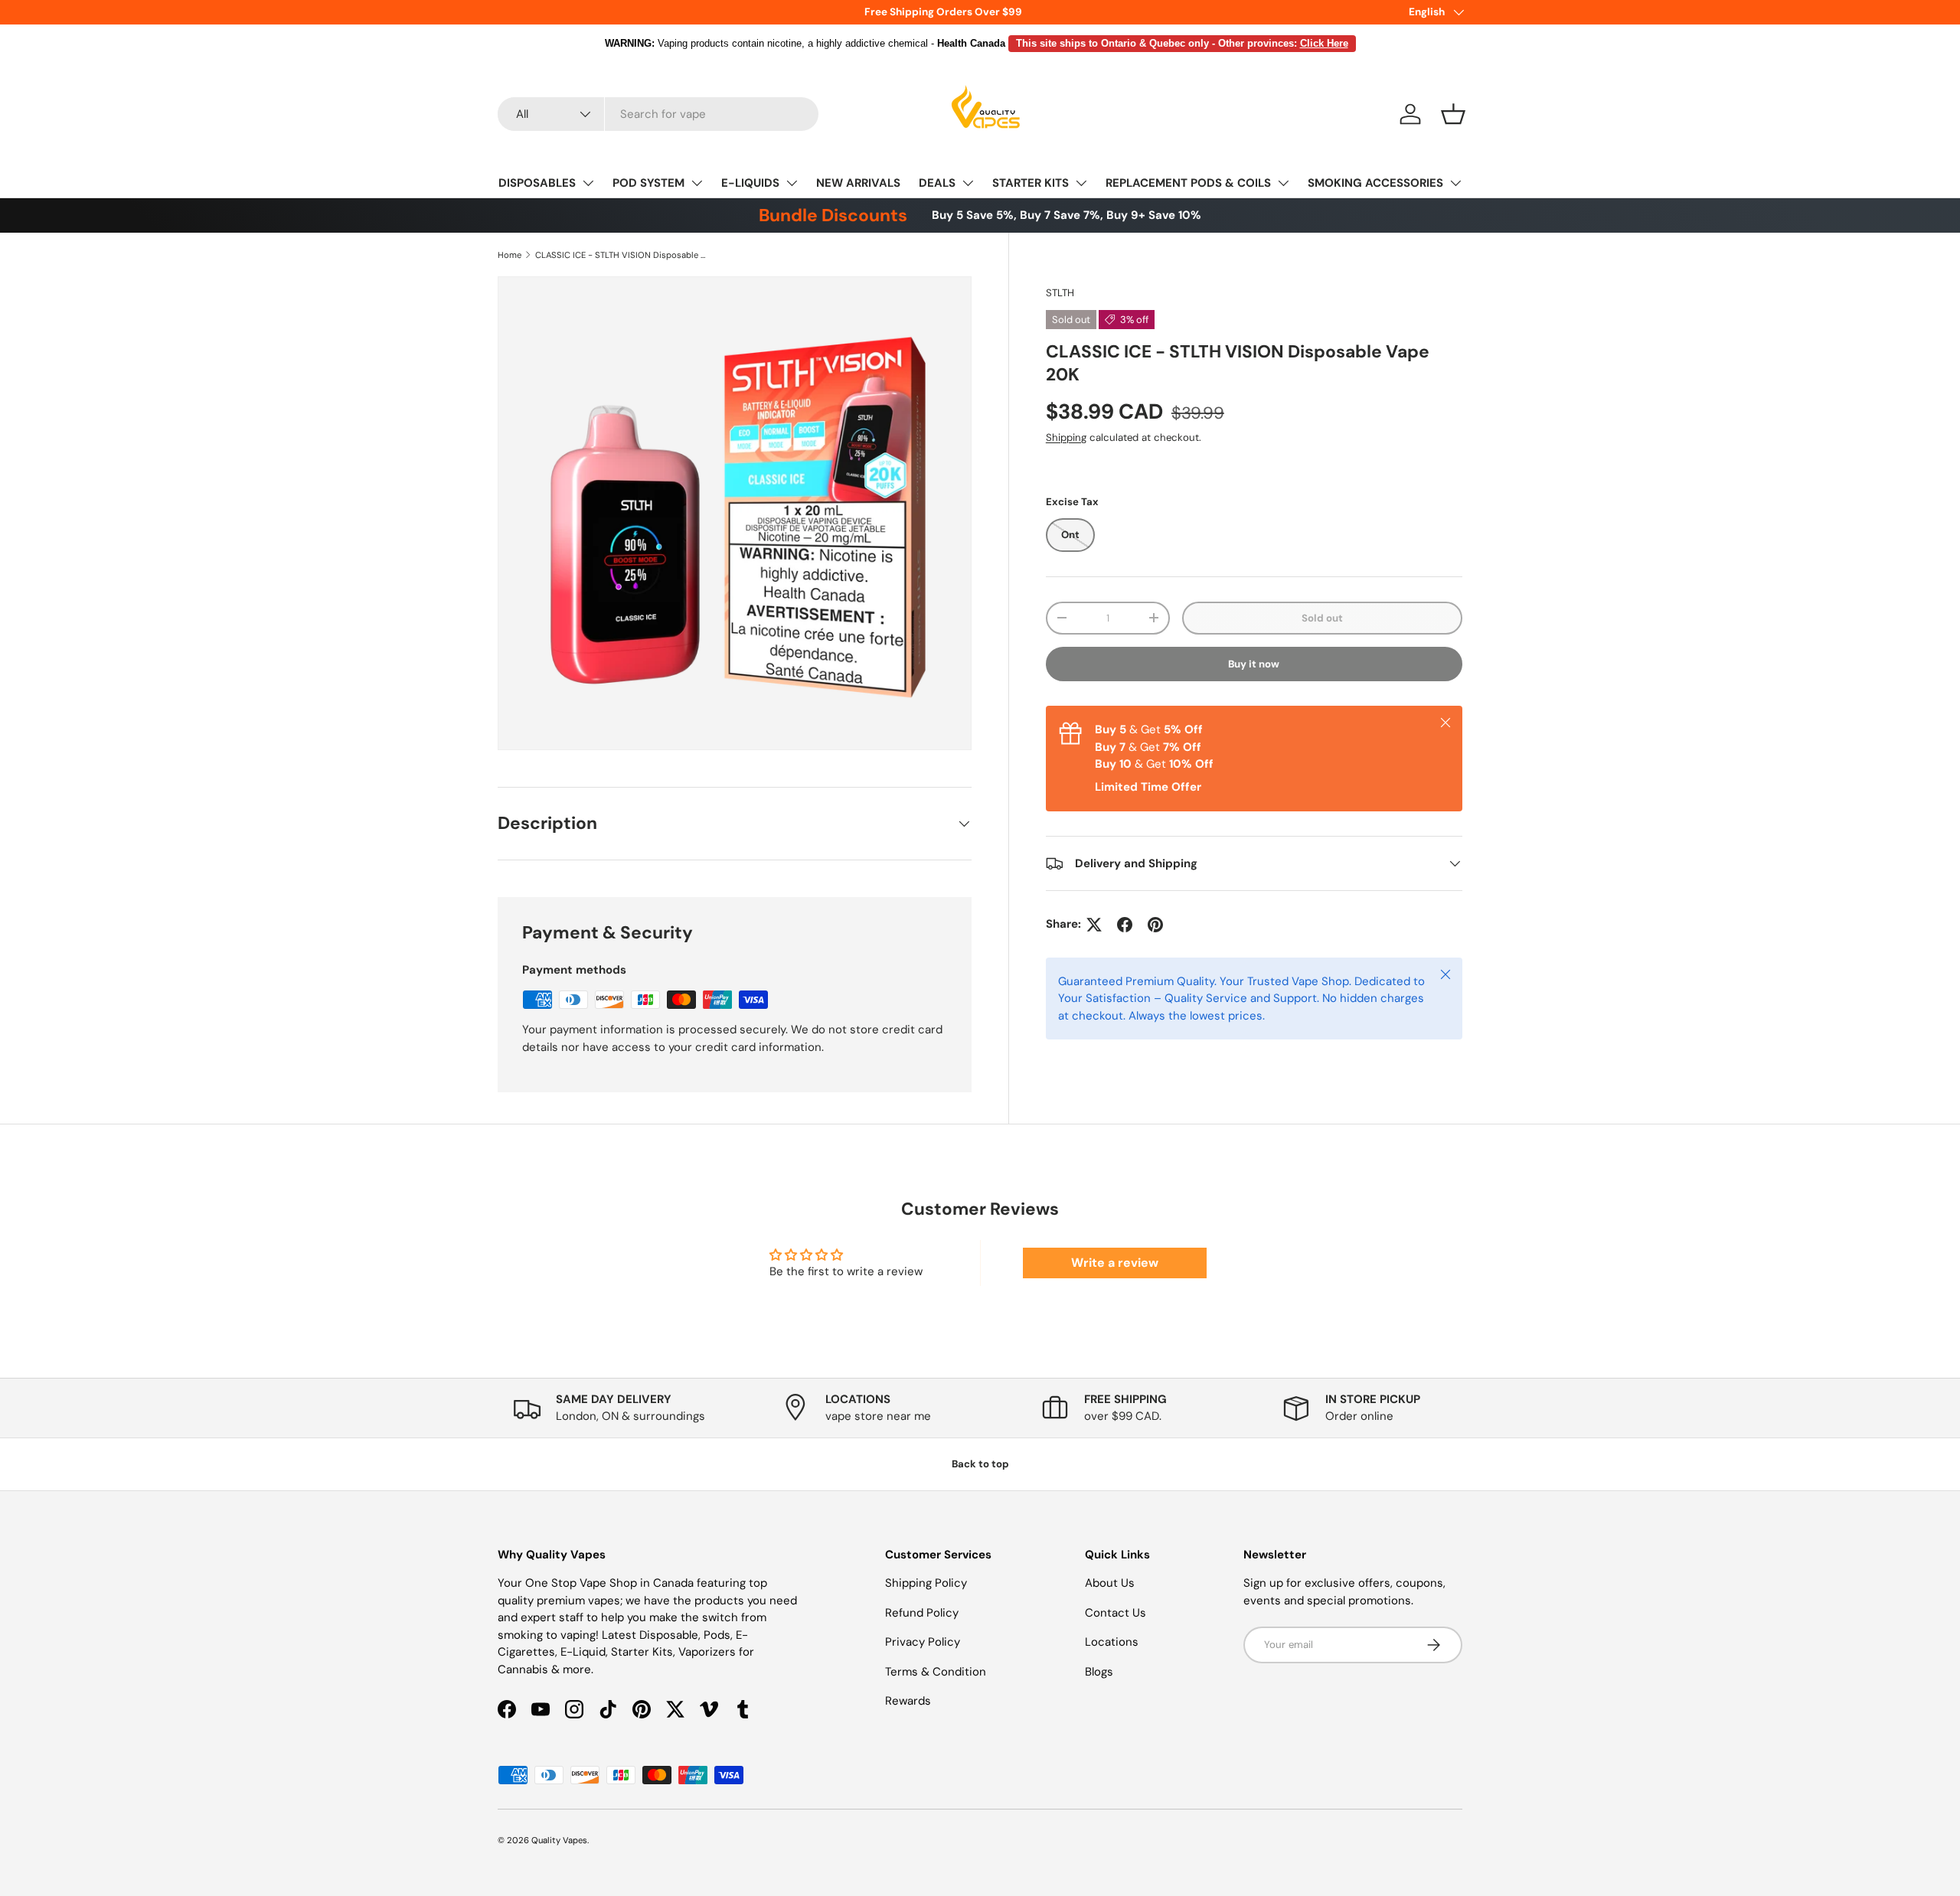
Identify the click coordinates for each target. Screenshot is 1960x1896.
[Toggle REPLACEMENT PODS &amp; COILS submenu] (1283, 183)
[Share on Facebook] (1125, 925)
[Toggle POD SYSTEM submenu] (697, 183)
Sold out (1322, 617)
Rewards (908, 1701)
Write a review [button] (1115, 1263)
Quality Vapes (559, 1840)
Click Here (1324, 43)
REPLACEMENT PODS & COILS (1188, 183)
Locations (1112, 1642)
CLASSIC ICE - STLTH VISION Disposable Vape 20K (621, 255)
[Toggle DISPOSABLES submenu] (588, 183)
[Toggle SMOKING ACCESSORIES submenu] (1455, 183)
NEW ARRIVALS (858, 183)
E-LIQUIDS (750, 183)
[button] (1453, 114)
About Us (1110, 1583)
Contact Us (1116, 1613)
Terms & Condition (936, 1672)
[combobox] (658, 114)
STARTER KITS (1031, 183)
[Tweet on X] (1094, 925)
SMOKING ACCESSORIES (1375, 183)
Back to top (980, 1464)
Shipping (1066, 437)
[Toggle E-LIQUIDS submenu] (792, 183)
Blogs (1099, 1672)
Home (510, 255)
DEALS (937, 183)
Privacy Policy (923, 1642)
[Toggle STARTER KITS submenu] (1081, 183)
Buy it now (1254, 664)
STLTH (1060, 293)
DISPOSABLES (537, 183)
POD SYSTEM (648, 183)
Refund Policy (922, 1613)
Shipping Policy (926, 1583)
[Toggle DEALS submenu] (968, 183)
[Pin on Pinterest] (1155, 925)
